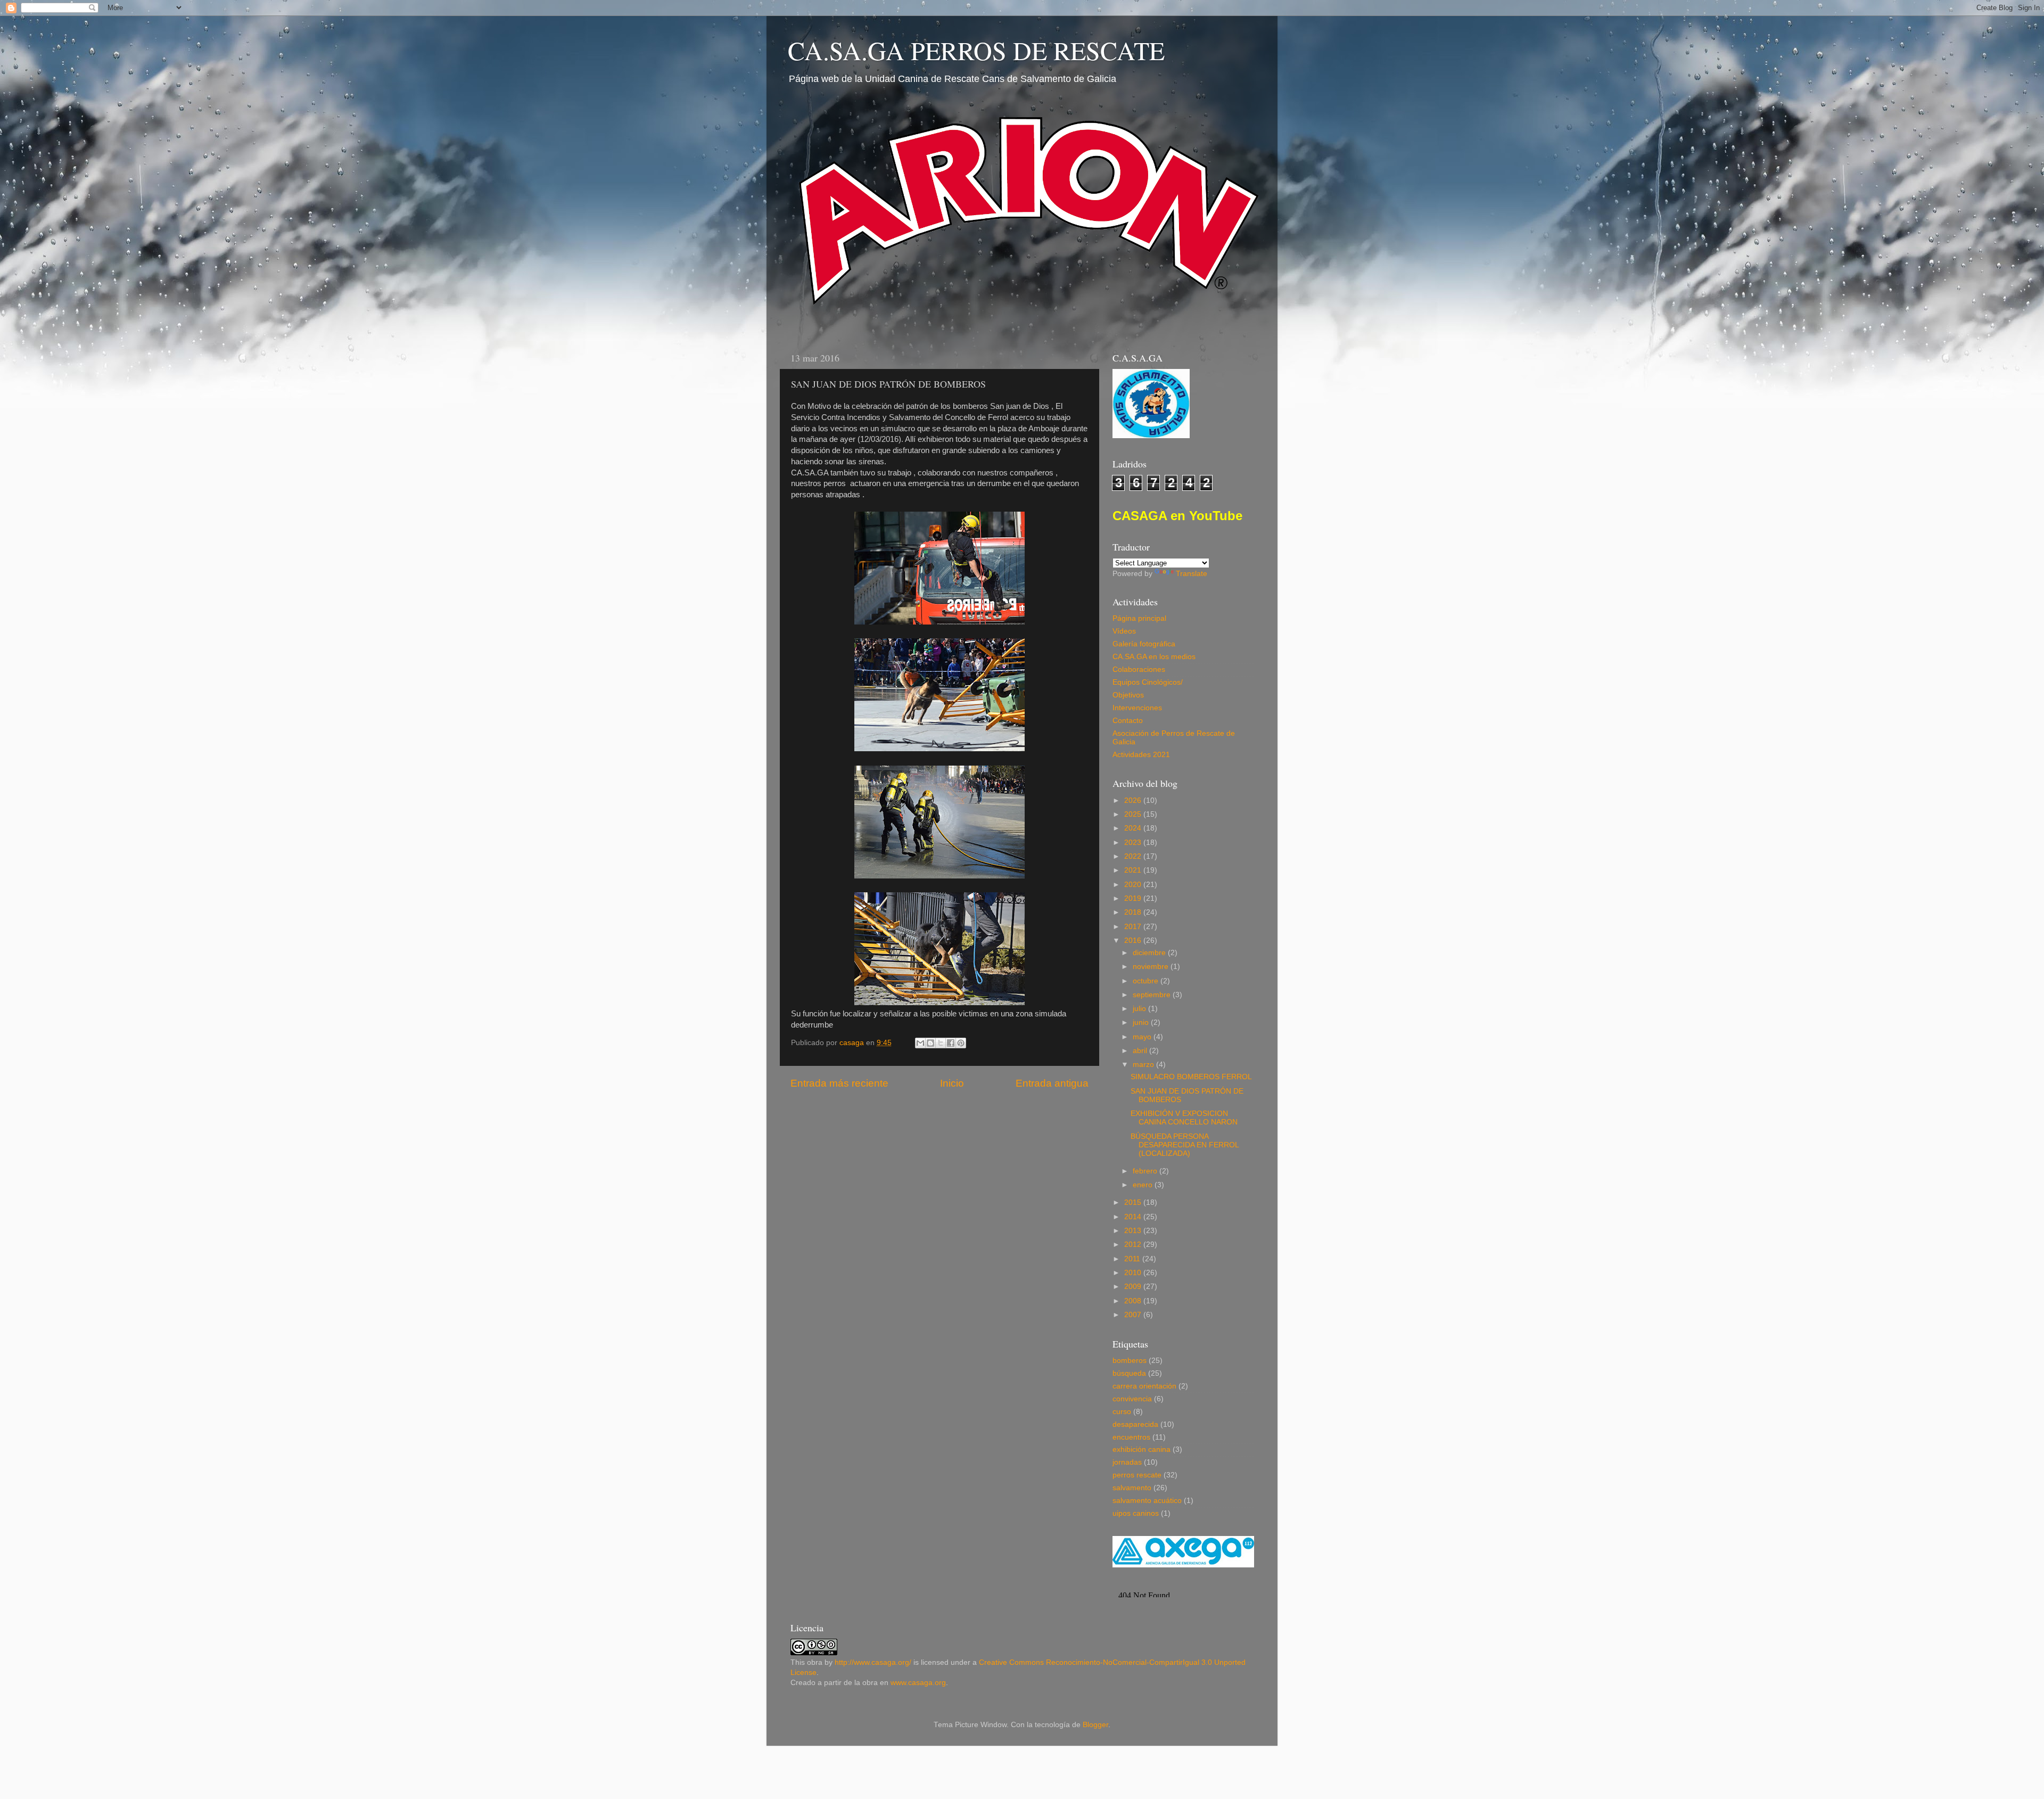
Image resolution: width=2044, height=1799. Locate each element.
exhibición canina (1141, 1449)
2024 (1134, 828)
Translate (1192, 574)
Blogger (1095, 1725)
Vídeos (1124, 631)
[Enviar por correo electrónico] (920, 1043)
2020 (1134, 885)
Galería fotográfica (1144, 644)
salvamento (1132, 1488)
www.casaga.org (918, 1683)
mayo (1143, 1037)
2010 (1134, 1273)
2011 (1133, 1259)
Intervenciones (1137, 708)
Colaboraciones (1139, 670)
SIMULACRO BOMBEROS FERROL (1191, 1077)
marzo (1144, 1065)
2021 (1134, 870)
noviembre (1152, 967)
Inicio (952, 1083)
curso (1122, 1412)
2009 (1134, 1287)
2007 (1134, 1315)
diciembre (1150, 953)
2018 (1134, 912)
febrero (1146, 1171)
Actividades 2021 (1141, 755)
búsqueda (1129, 1373)
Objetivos (1128, 695)
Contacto (1128, 721)
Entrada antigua (1052, 1083)
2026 (1134, 800)
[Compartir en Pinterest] (961, 1043)
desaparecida (1135, 1424)
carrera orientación (1144, 1386)
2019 (1134, 898)
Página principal (1139, 618)
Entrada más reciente (839, 1083)
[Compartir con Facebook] (951, 1043)
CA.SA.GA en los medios (1154, 657)
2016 (1134, 940)
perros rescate (1137, 1475)
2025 (1134, 814)
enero (1144, 1185)
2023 (1134, 843)
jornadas (1127, 1462)
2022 (1134, 856)
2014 (1134, 1217)
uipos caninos (1136, 1513)
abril (1141, 1051)
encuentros (1131, 1437)
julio (1140, 1009)
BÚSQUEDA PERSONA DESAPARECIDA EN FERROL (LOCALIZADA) (1185, 1145)
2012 (1134, 1244)
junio (1142, 1022)
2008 (1134, 1301)
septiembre (1153, 995)
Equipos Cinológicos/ (1148, 682)
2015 (1134, 1202)
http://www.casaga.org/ (873, 1662)
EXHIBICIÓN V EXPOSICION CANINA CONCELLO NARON (1184, 1118)
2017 (1134, 927)
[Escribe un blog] (930, 1043)
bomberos (1130, 1361)
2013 (1134, 1231)
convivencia (1132, 1399)
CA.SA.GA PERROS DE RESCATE (976, 50)
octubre (1147, 981)
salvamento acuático (1147, 1501)
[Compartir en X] (941, 1043)
